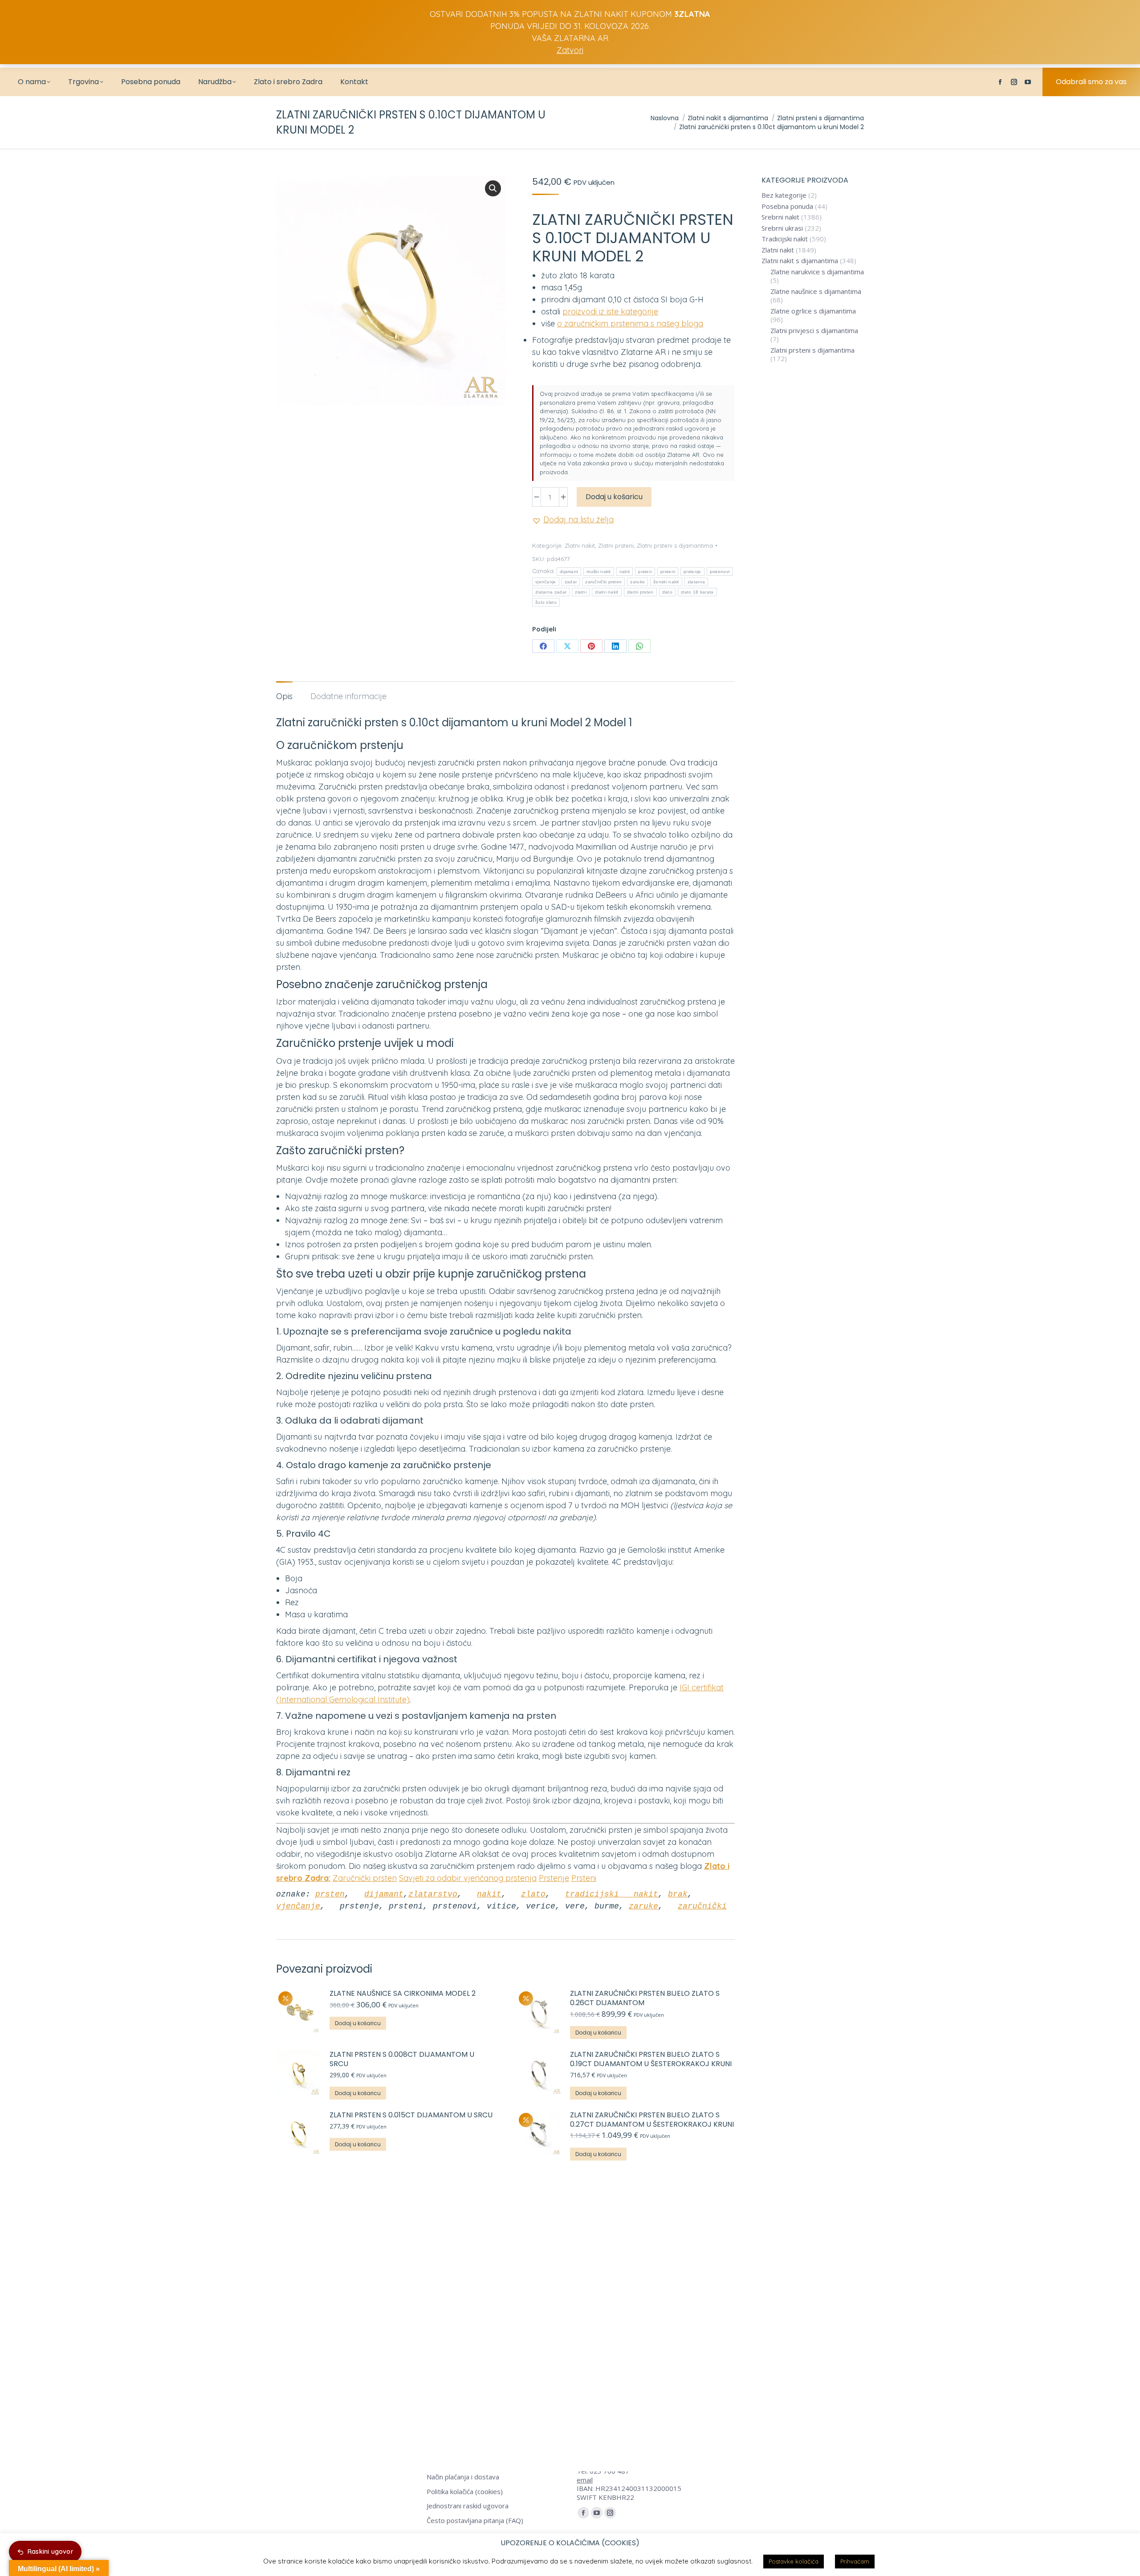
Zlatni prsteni (616, 545)
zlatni (581, 592)
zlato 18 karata (697, 592)
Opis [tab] (284, 696)
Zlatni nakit (580, 545)
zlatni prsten (640, 592)
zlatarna (696, 582)
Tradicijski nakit (785, 239)
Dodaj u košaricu (614, 497)
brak (678, 1894)
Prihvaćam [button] (855, 2561)
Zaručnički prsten (365, 1878)
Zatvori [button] (570, 50)
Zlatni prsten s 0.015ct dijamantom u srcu (412, 2115)
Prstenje (554, 1878)
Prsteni (584, 1878)
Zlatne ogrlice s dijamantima (813, 311)
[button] (493, 188)
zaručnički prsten (603, 582)
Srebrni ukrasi (782, 228)
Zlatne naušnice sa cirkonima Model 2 (403, 1994)
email (585, 2480)
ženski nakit (666, 582)
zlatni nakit (607, 592)
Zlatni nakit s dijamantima (800, 261)
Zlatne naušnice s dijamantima (816, 291)
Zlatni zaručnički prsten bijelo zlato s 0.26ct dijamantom (645, 1998)
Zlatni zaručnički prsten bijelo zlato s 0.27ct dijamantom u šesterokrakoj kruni (652, 2120)
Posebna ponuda (787, 206)
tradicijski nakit (612, 1894)
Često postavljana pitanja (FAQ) (475, 2521)
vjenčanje (546, 582)
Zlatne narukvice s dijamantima (817, 272)
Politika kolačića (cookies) (465, 2492)
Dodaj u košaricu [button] (358, 2023)
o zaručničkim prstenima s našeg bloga (630, 324)
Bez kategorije (784, 195)
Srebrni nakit (780, 217)
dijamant (569, 572)
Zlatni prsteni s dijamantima (675, 545)
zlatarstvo (433, 1894)
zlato (668, 592)
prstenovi (720, 572)
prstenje (692, 572)
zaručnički (702, 1906)
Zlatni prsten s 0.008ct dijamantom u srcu (402, 2059)
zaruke (637, 582)
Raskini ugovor (51, 2552)
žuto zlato (546, 602)
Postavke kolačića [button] (794, 2561)
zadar (571, 582)
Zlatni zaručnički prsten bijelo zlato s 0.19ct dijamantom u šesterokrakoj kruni (651, 2059)
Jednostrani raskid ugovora (468, 2506)
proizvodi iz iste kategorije (610, 311)
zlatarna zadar (551, 592)
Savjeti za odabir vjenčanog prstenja (468, 1878)
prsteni (668, 572)
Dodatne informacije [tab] (348, 696)
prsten (645, 572)
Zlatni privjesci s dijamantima (814, 331)
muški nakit (598, 572)
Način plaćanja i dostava (463, 2477)
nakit (625, 572)
